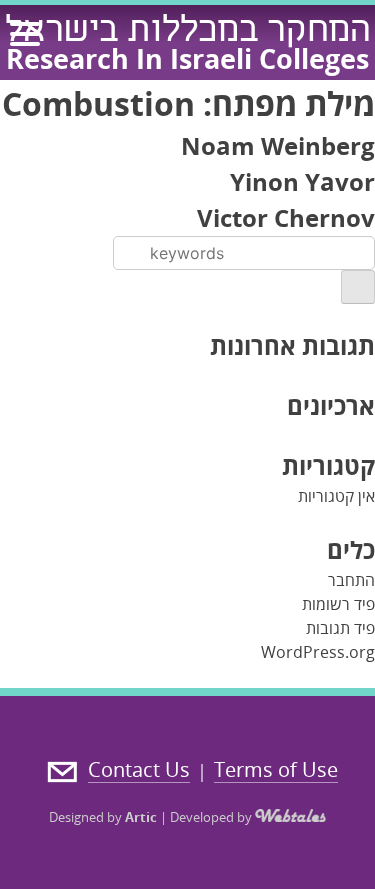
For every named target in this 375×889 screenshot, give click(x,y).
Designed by (103, 817)
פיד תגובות (340, 628)
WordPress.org (318, 652)
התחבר (351, 580)
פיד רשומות (338, 604)
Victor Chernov (286, 217)
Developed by (212, 817)
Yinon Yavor (302, 181)
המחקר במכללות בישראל (188, 33)
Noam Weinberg (278, 145)
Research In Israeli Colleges (187, 58)
